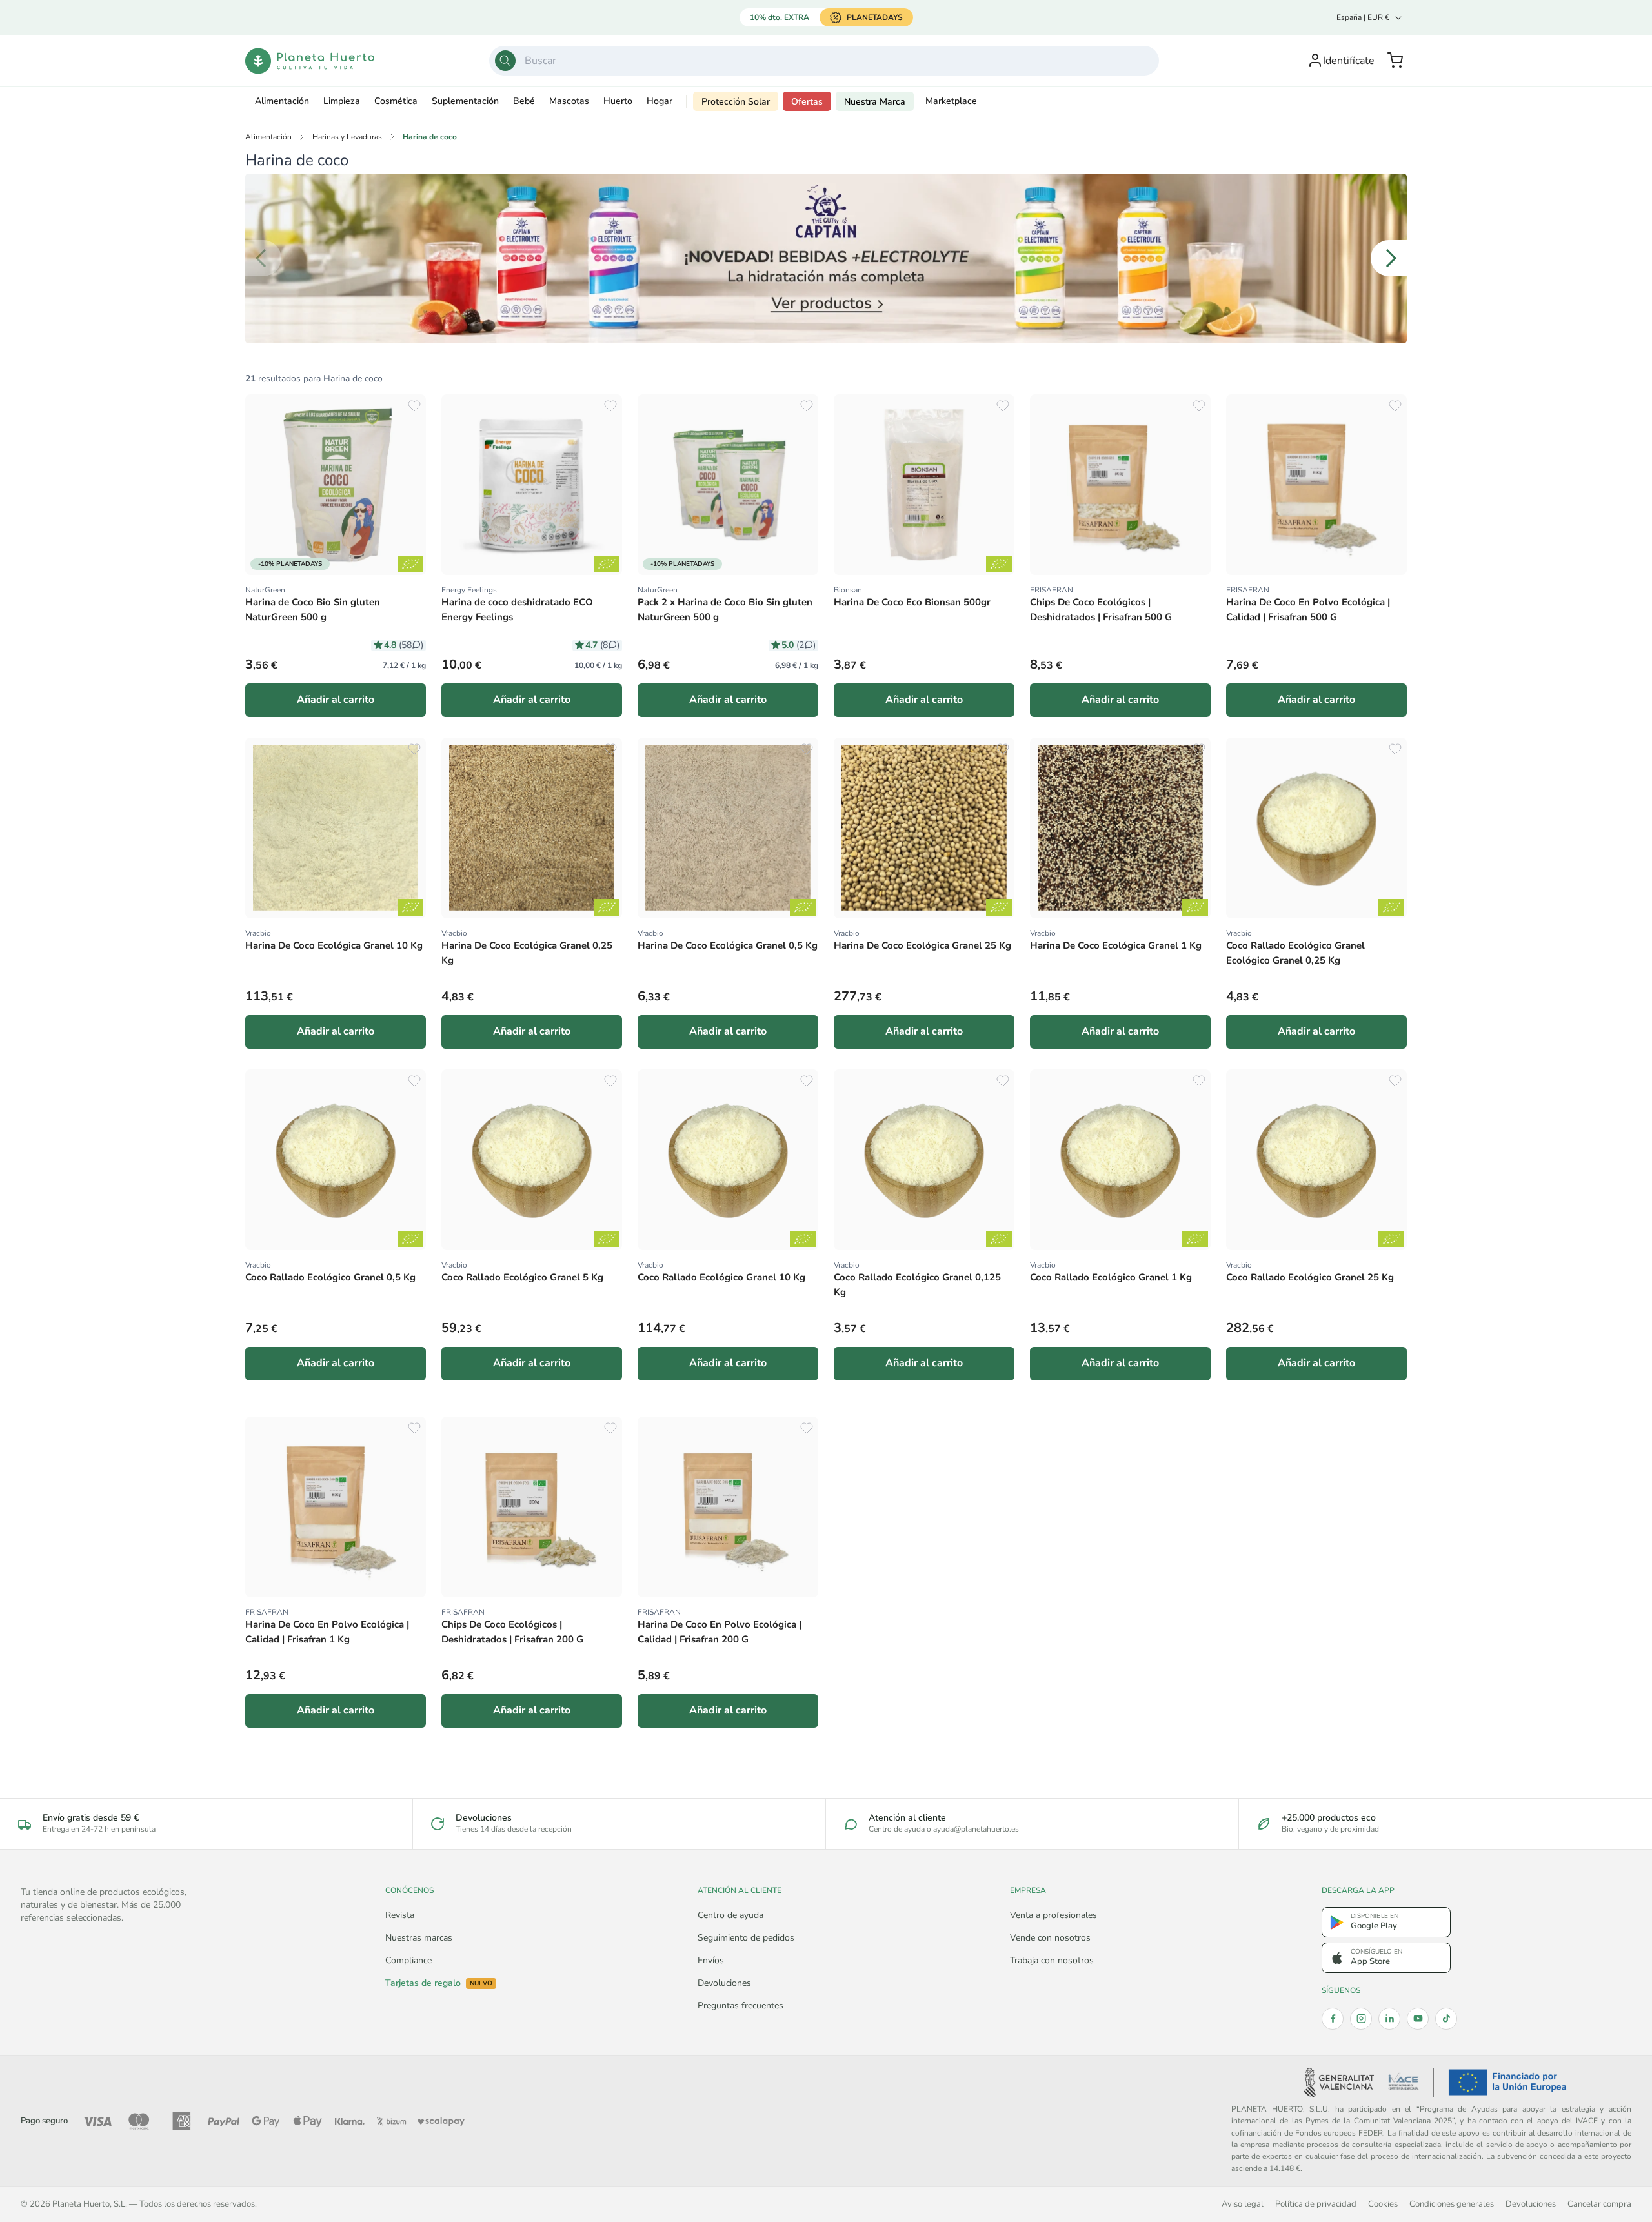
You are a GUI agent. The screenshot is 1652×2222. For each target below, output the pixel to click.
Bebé (524, 101)
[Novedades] (826, 258)
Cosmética (396, 101)
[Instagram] (1361, 2019)
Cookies (1383, 2204)
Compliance (408, 1960)
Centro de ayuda (897, 1829)
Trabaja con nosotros (1052, 1960)
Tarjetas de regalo (439, 1983)
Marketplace (951, 101)
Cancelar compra (1599, 2204)
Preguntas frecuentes (740, 2005)
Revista (400, 1915)
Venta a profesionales (1053, 1915)
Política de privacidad (1316, 2204)
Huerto (618, 101)
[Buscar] (505, 61)
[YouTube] (1418, 2019)
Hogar (660, 101)
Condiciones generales (1452, 2204)
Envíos (711, 1960)
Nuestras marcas (419, 1938)
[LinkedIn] (1389, 2019)
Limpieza (342, 101)
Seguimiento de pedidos (746, 1938)
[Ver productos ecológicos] (410, 564)
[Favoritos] (414, 406)
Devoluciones (724, 1983)
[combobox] (824, 61)
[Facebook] (1333, 2019)
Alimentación (282, 101)
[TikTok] (1446, 2019)
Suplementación (465, 101)
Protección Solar (736, 102)
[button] (1395, 61)
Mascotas (569, 101)
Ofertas (807, 102)
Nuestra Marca (875, 102)
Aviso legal (1243, 2204)
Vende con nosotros (1050, 1938)
